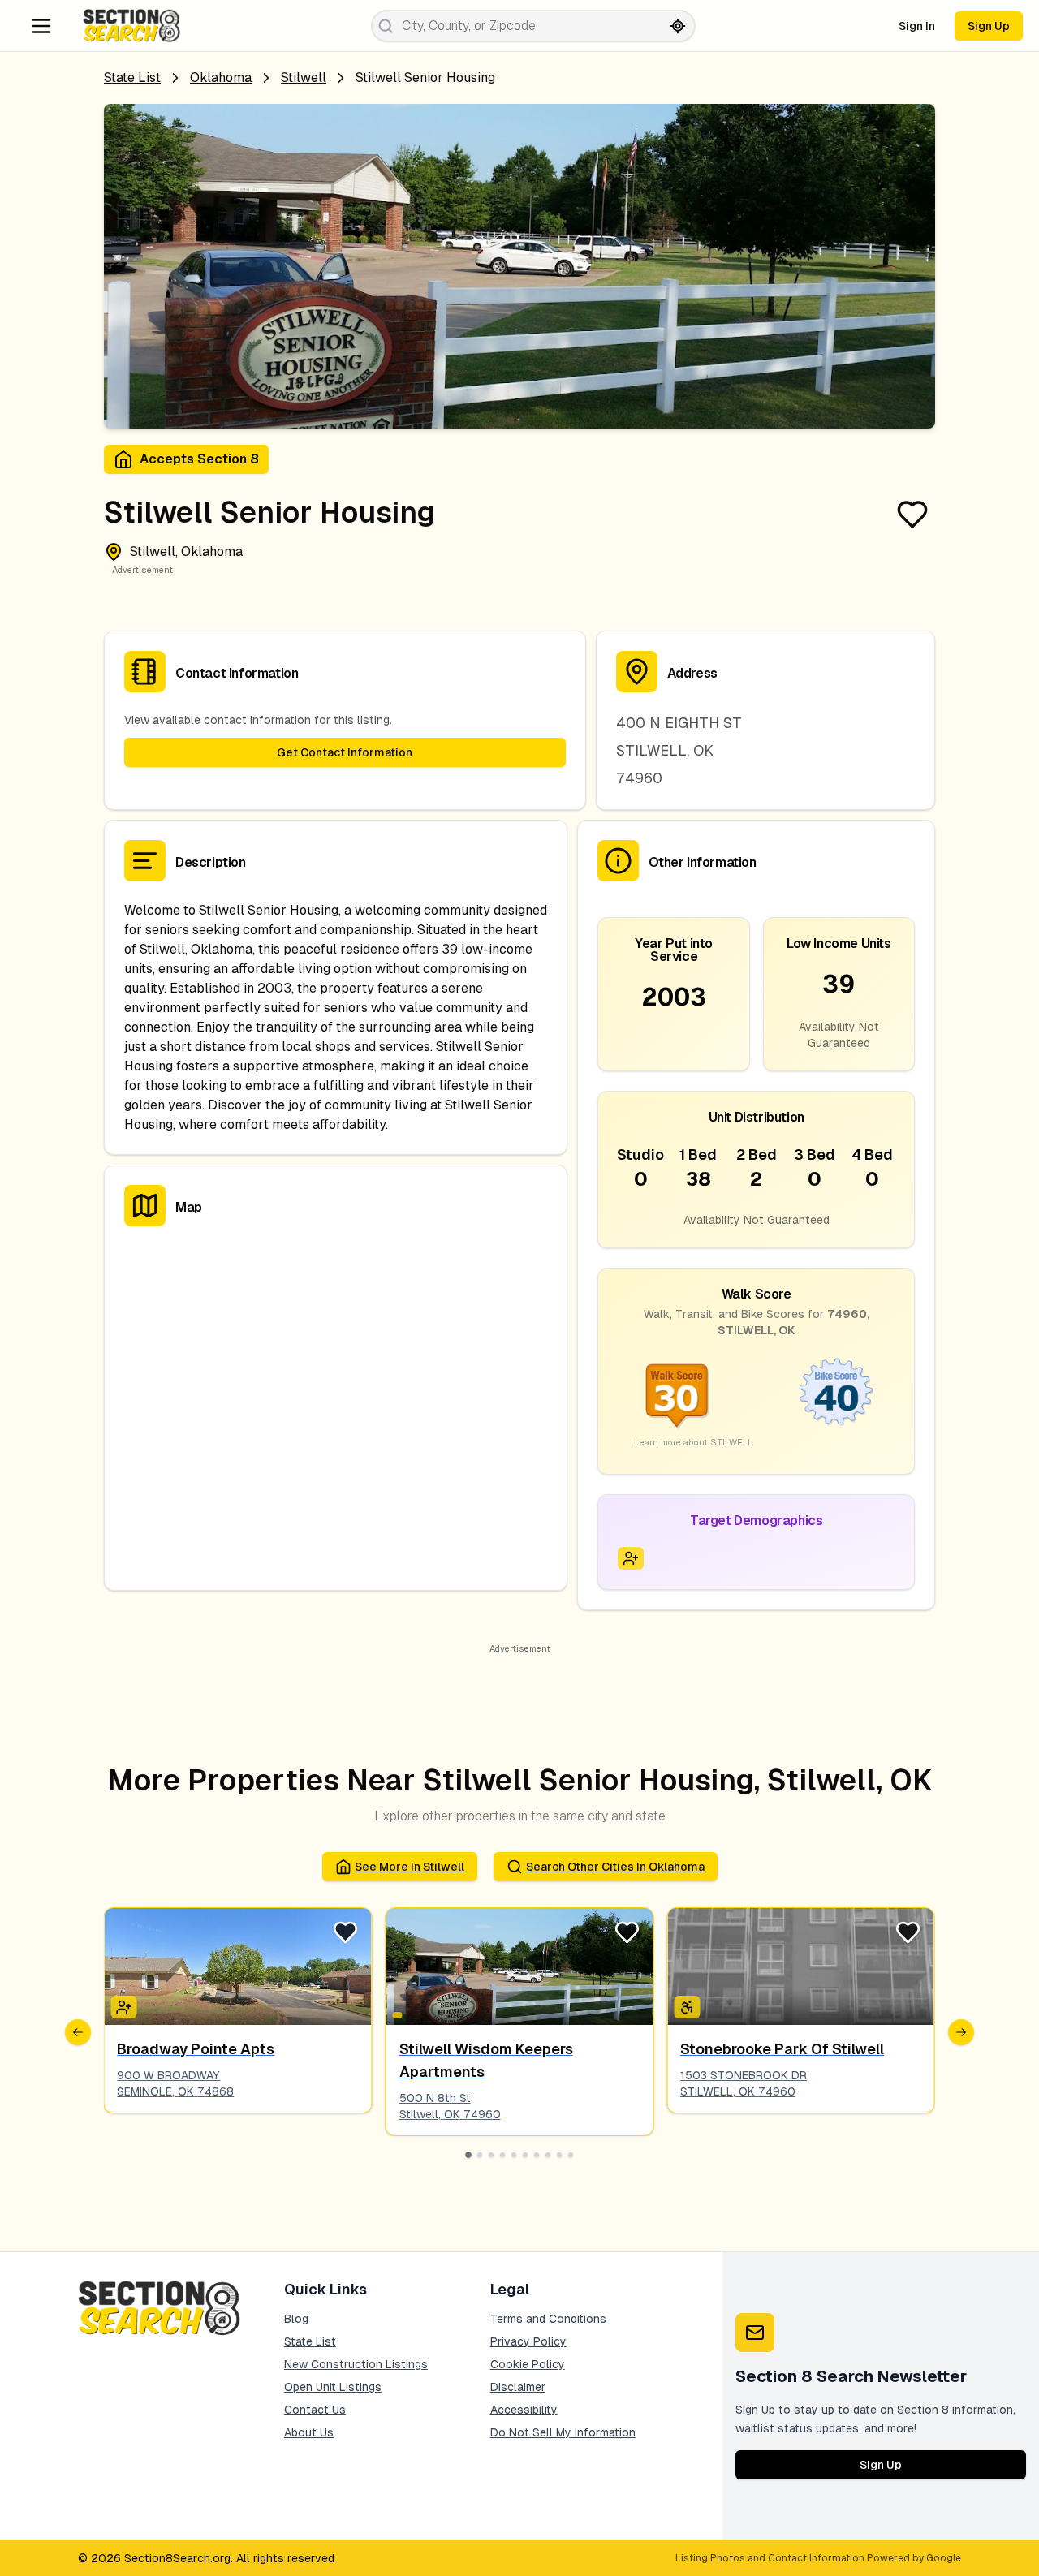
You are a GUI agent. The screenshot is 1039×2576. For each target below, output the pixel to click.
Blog (296, 2319)
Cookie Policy (528, 2364)
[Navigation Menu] (41, 26)
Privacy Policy (528, 2341)
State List (132, 78)
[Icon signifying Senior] (631, 1558)
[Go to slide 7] (537, 2155)
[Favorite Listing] (912, 515)
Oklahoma (221, 78)
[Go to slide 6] (525, 2155)
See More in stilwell (410, 1867)
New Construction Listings (356, 2364)
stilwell (304, 78)
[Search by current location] (678, 26)
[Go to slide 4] (502, 2155)
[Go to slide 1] (468, 2155)
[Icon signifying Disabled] (687, 2007)
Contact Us (315, 2410)
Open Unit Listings (333, 2387)
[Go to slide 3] (491, 2155)
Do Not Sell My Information (563, 2432)
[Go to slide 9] (559, 2155)
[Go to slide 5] (514, 2155)
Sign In (917, 26)
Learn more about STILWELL (694, 1442)
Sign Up (989, 26)
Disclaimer (518, 2387)
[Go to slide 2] (480, 2155)
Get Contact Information (345, 752)
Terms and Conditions (548, 2319)
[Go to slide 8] (548, 2155)
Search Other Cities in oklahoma (615, 1867)
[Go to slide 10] (571, 2155)
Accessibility (524, 2410)
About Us (309, 2432)
